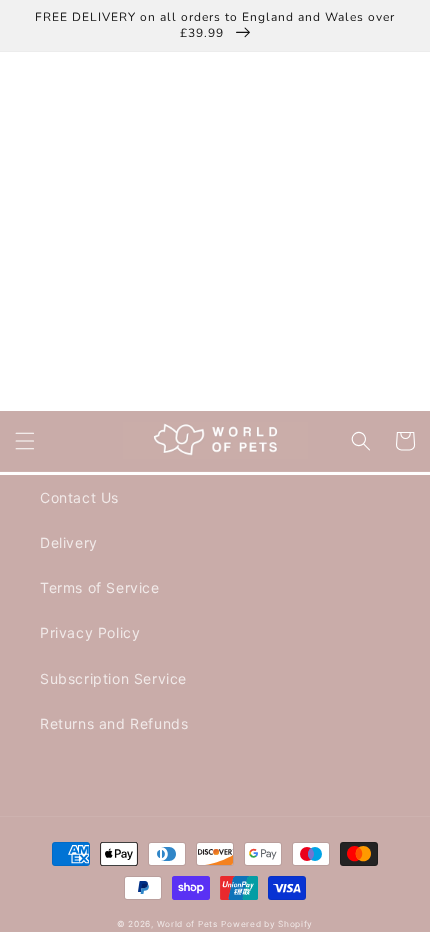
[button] (25, 441)
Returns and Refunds (114, 723)
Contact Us (79, 497)
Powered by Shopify (267, 924)
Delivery (69, 542)
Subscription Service (113, 678)
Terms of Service (100, 587)
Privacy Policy (90, 632)
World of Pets (187, 924)
